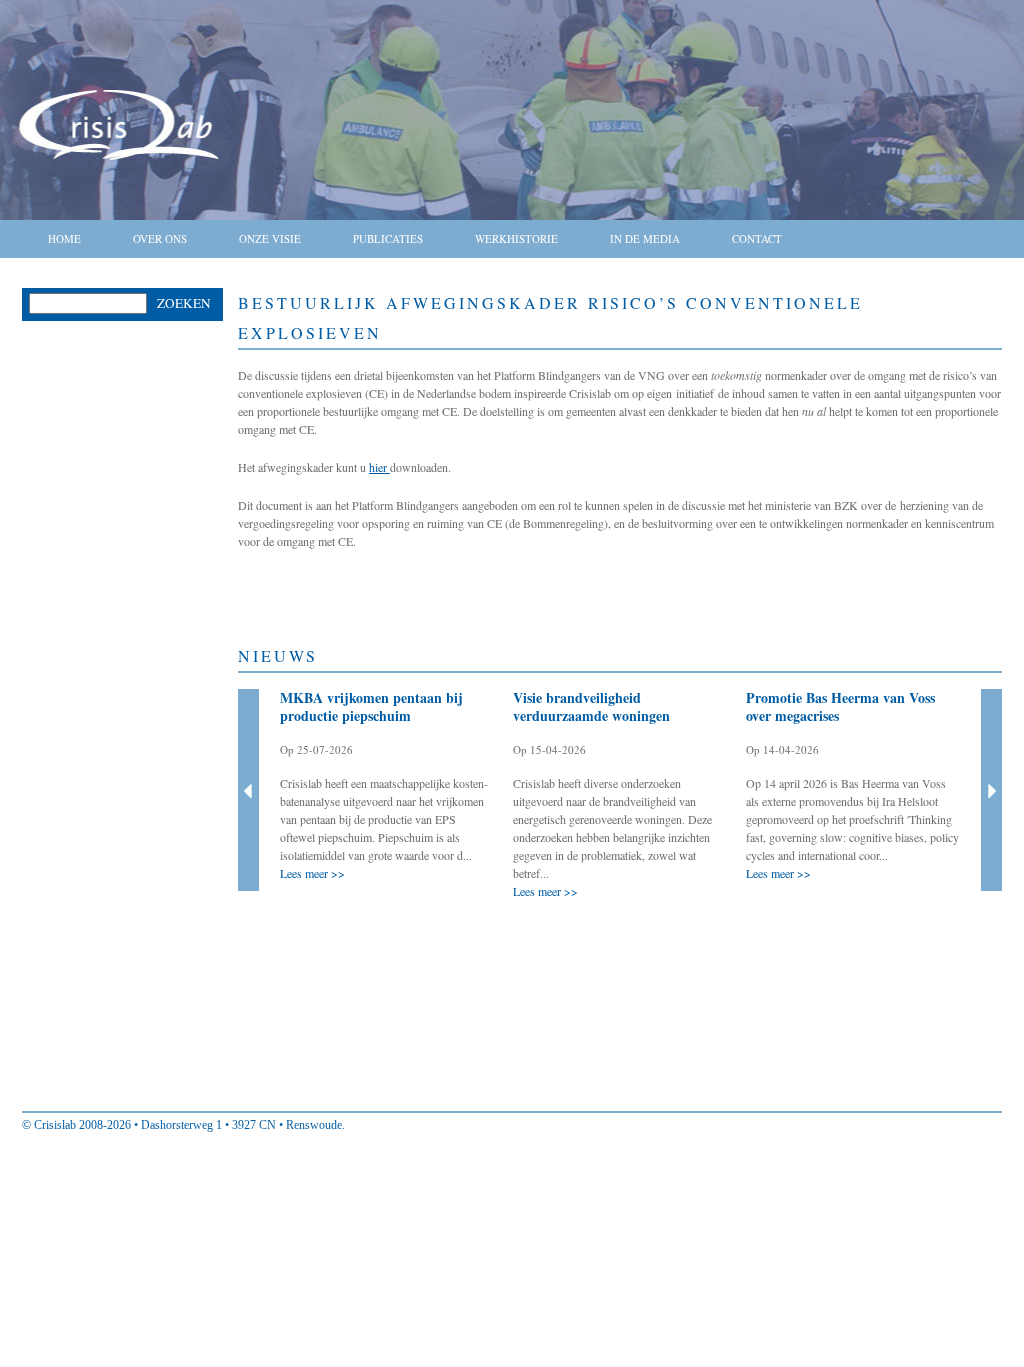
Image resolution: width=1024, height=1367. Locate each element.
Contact (757, 238)
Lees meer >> (312, 873)
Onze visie (270, 238)
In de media (645, 238)
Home (64, 238)
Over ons (160, 238)
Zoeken (184, 303)
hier (379, 467)
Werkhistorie (516, 238)
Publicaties (388, 238)
